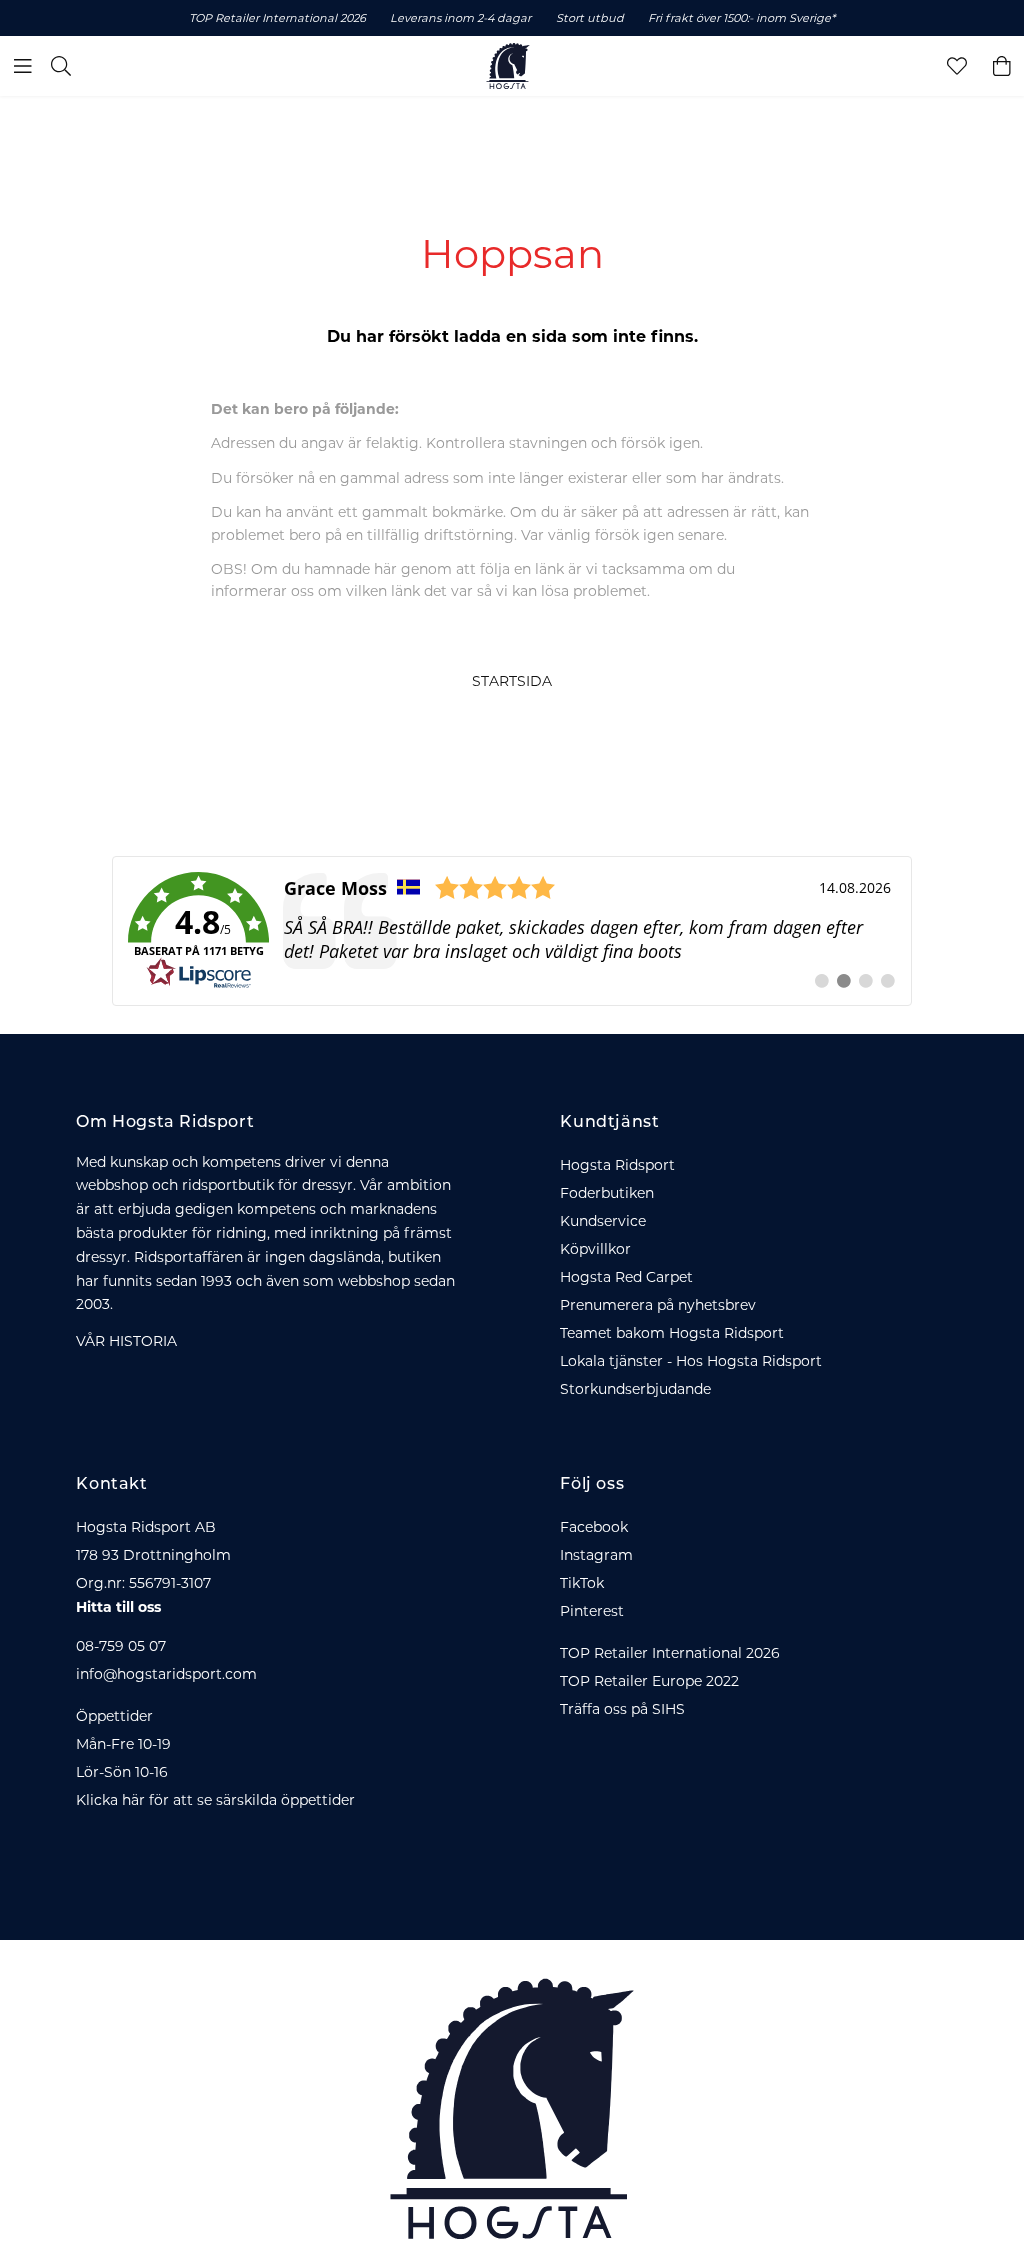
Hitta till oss (118, 1607)
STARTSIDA (512, 681)
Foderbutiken (607, 1193)
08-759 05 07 (121, 1646)
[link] (512, 931)
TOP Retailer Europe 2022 (649, 1681)
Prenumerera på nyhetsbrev (658, 1305)
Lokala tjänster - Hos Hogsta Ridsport (691, 1361)
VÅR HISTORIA (126, 1341)
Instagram (596, 1555)
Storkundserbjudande (635, 1389)
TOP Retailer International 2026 (670, 1653)
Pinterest (592, 1611)
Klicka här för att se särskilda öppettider (215, 1800)
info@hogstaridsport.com (166, 1674)
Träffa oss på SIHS (622, 1709)
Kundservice (603, 1221)
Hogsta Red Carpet (626, 1277)
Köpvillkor (595, 1249)
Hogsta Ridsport (617, 1165)
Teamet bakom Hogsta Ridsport (672, 1333)
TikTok (582, 1583)
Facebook (594, 1527)
